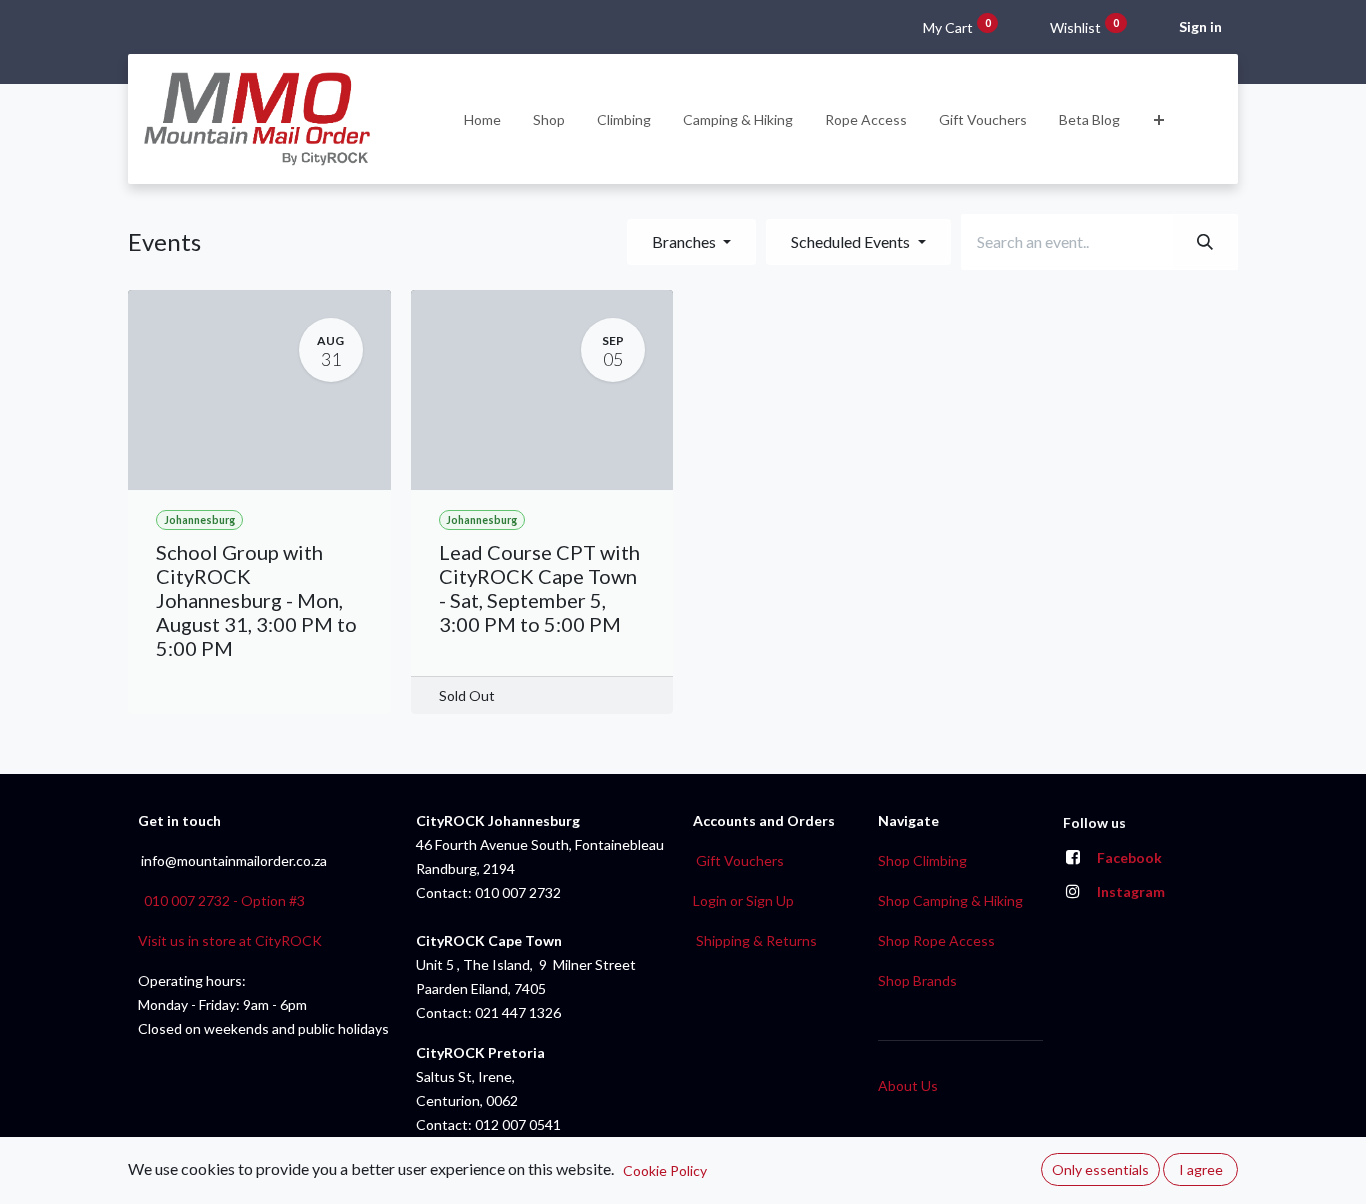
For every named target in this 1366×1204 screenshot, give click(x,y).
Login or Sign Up (743, 900)
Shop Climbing (922, 860)
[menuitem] (482, 119)
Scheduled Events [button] (852, 241)
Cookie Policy (665, 1170)
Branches (685, 241)
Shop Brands (917, 980)
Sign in (1200, 26)
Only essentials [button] (1100, 1169)
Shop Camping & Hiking (950, 900)
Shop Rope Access (936, 940)
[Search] (1205, 242)
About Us (908, 1085)
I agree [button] (1201, 1169)
